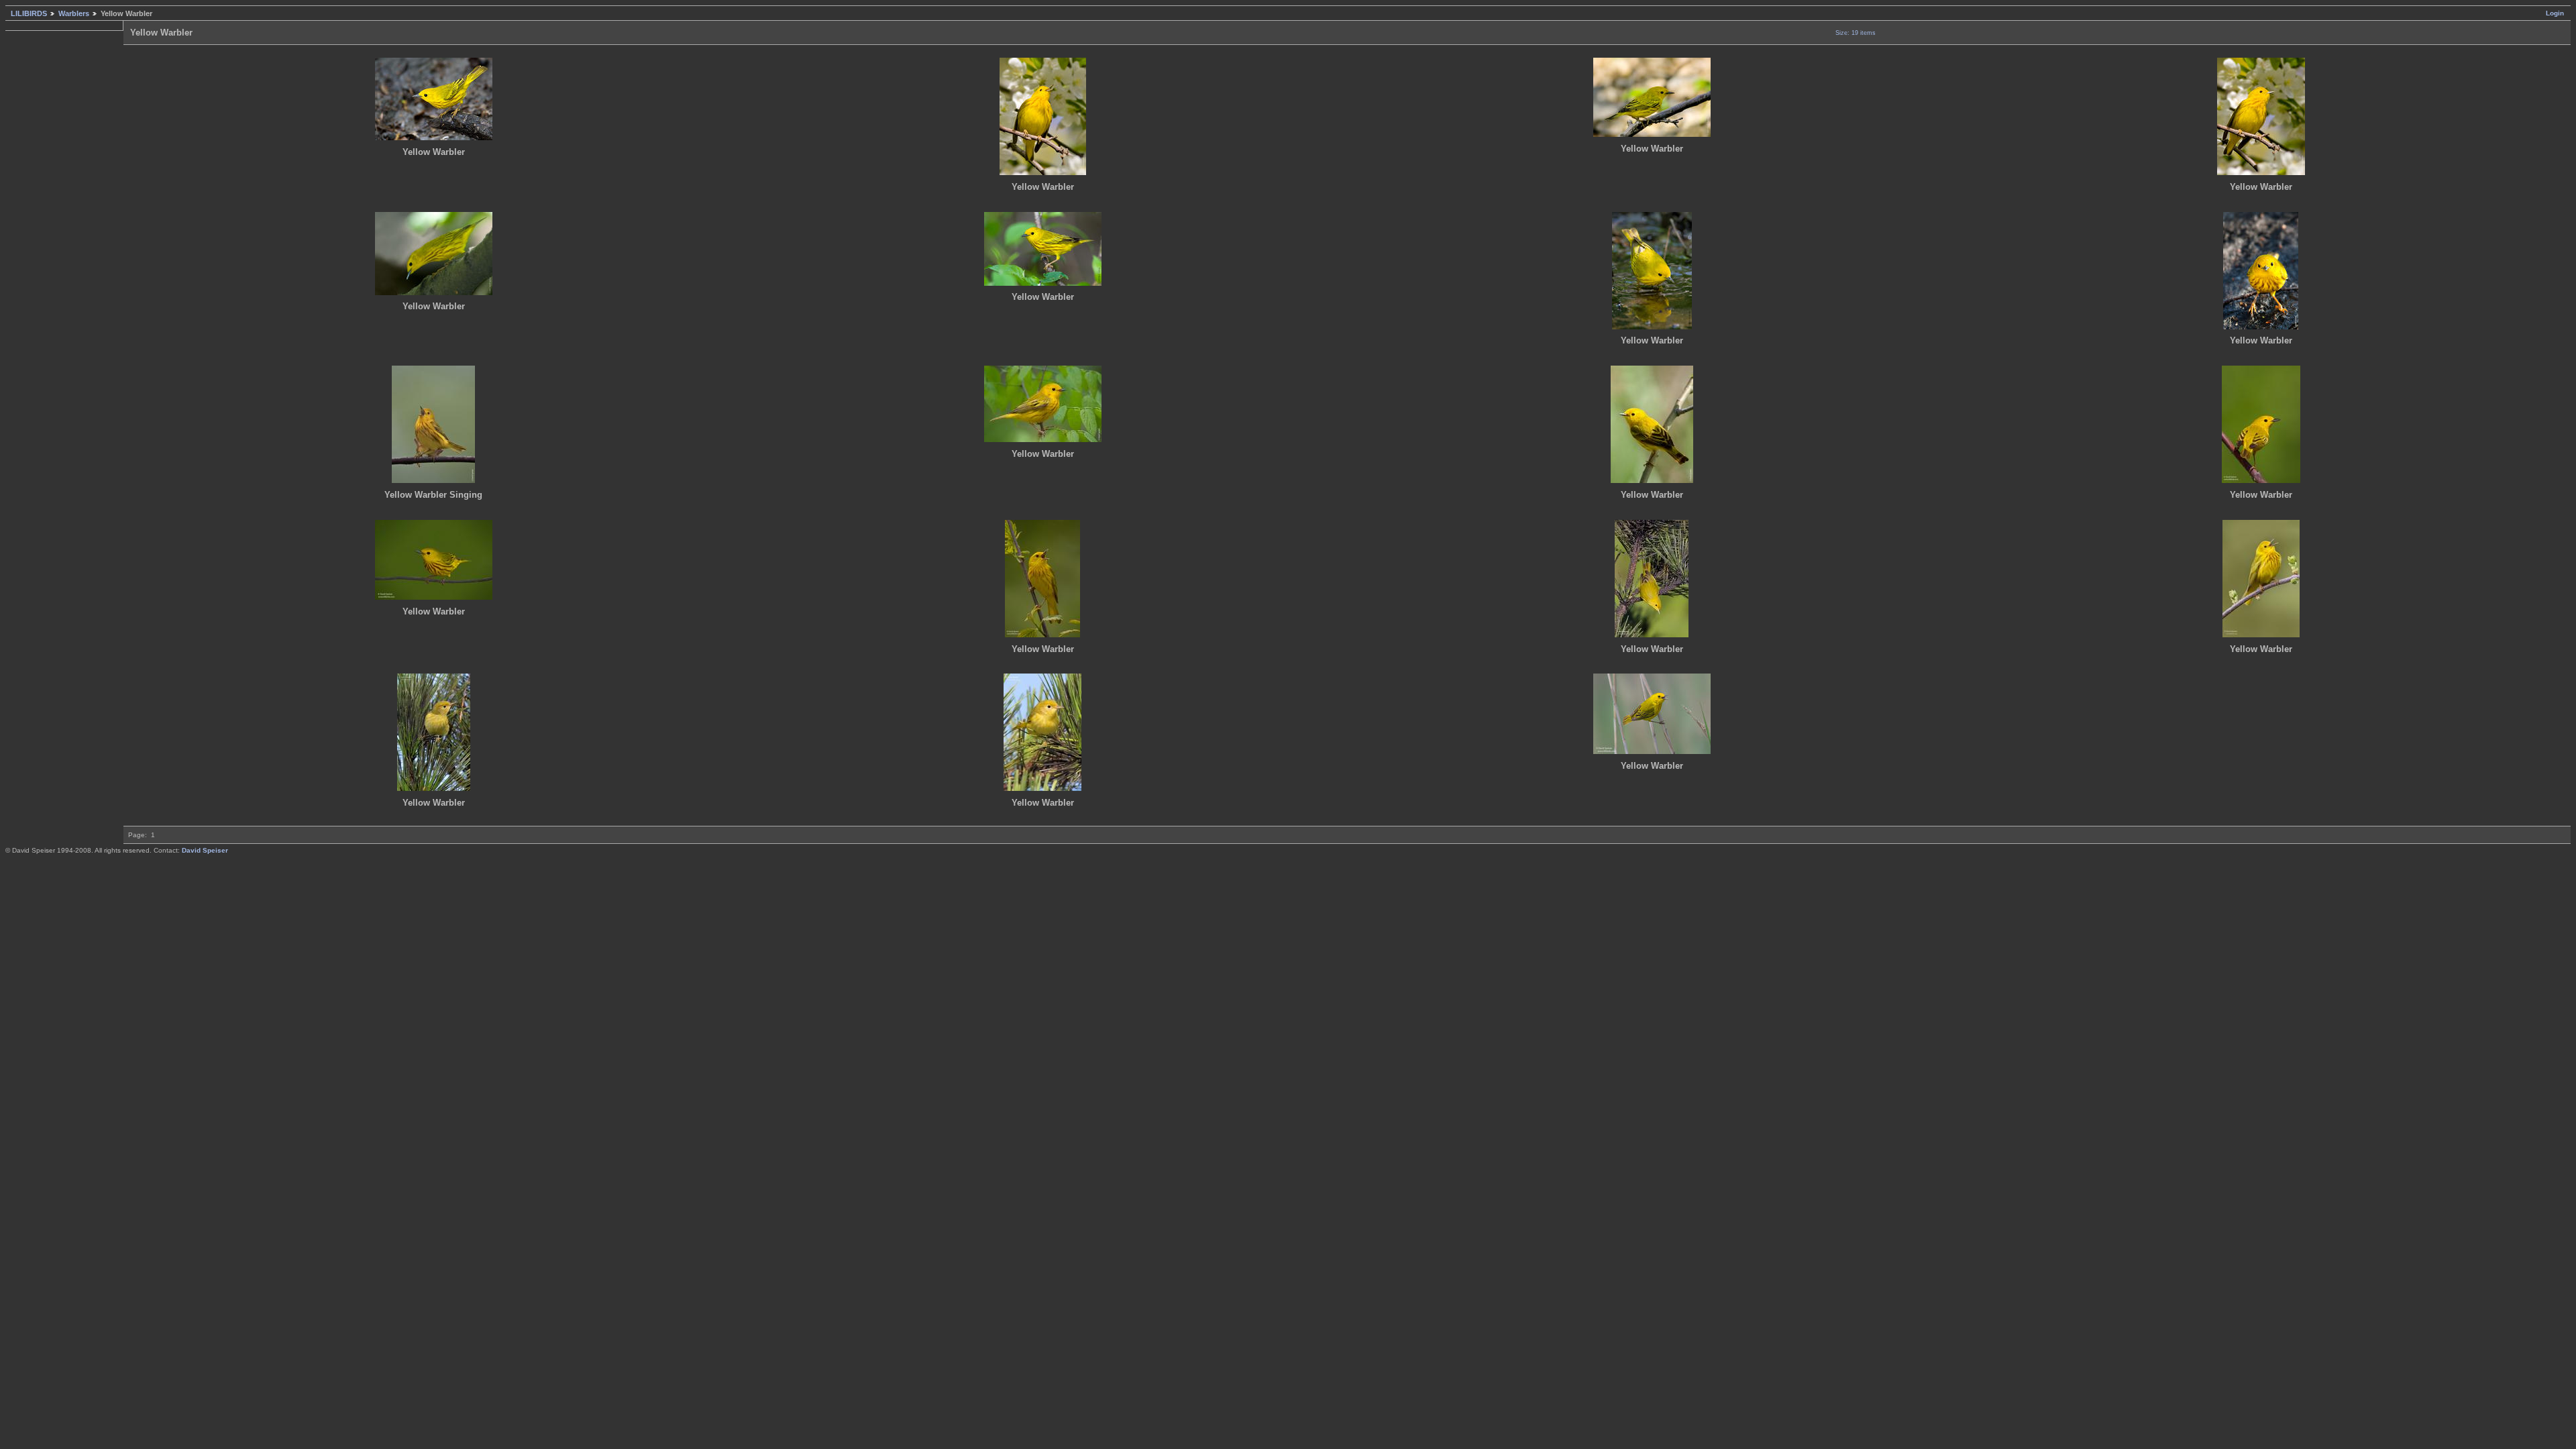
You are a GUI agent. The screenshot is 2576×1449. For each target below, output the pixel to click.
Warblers (74, 13)
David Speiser (205, 850)
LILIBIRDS (29, 13)
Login (2555, 13)
